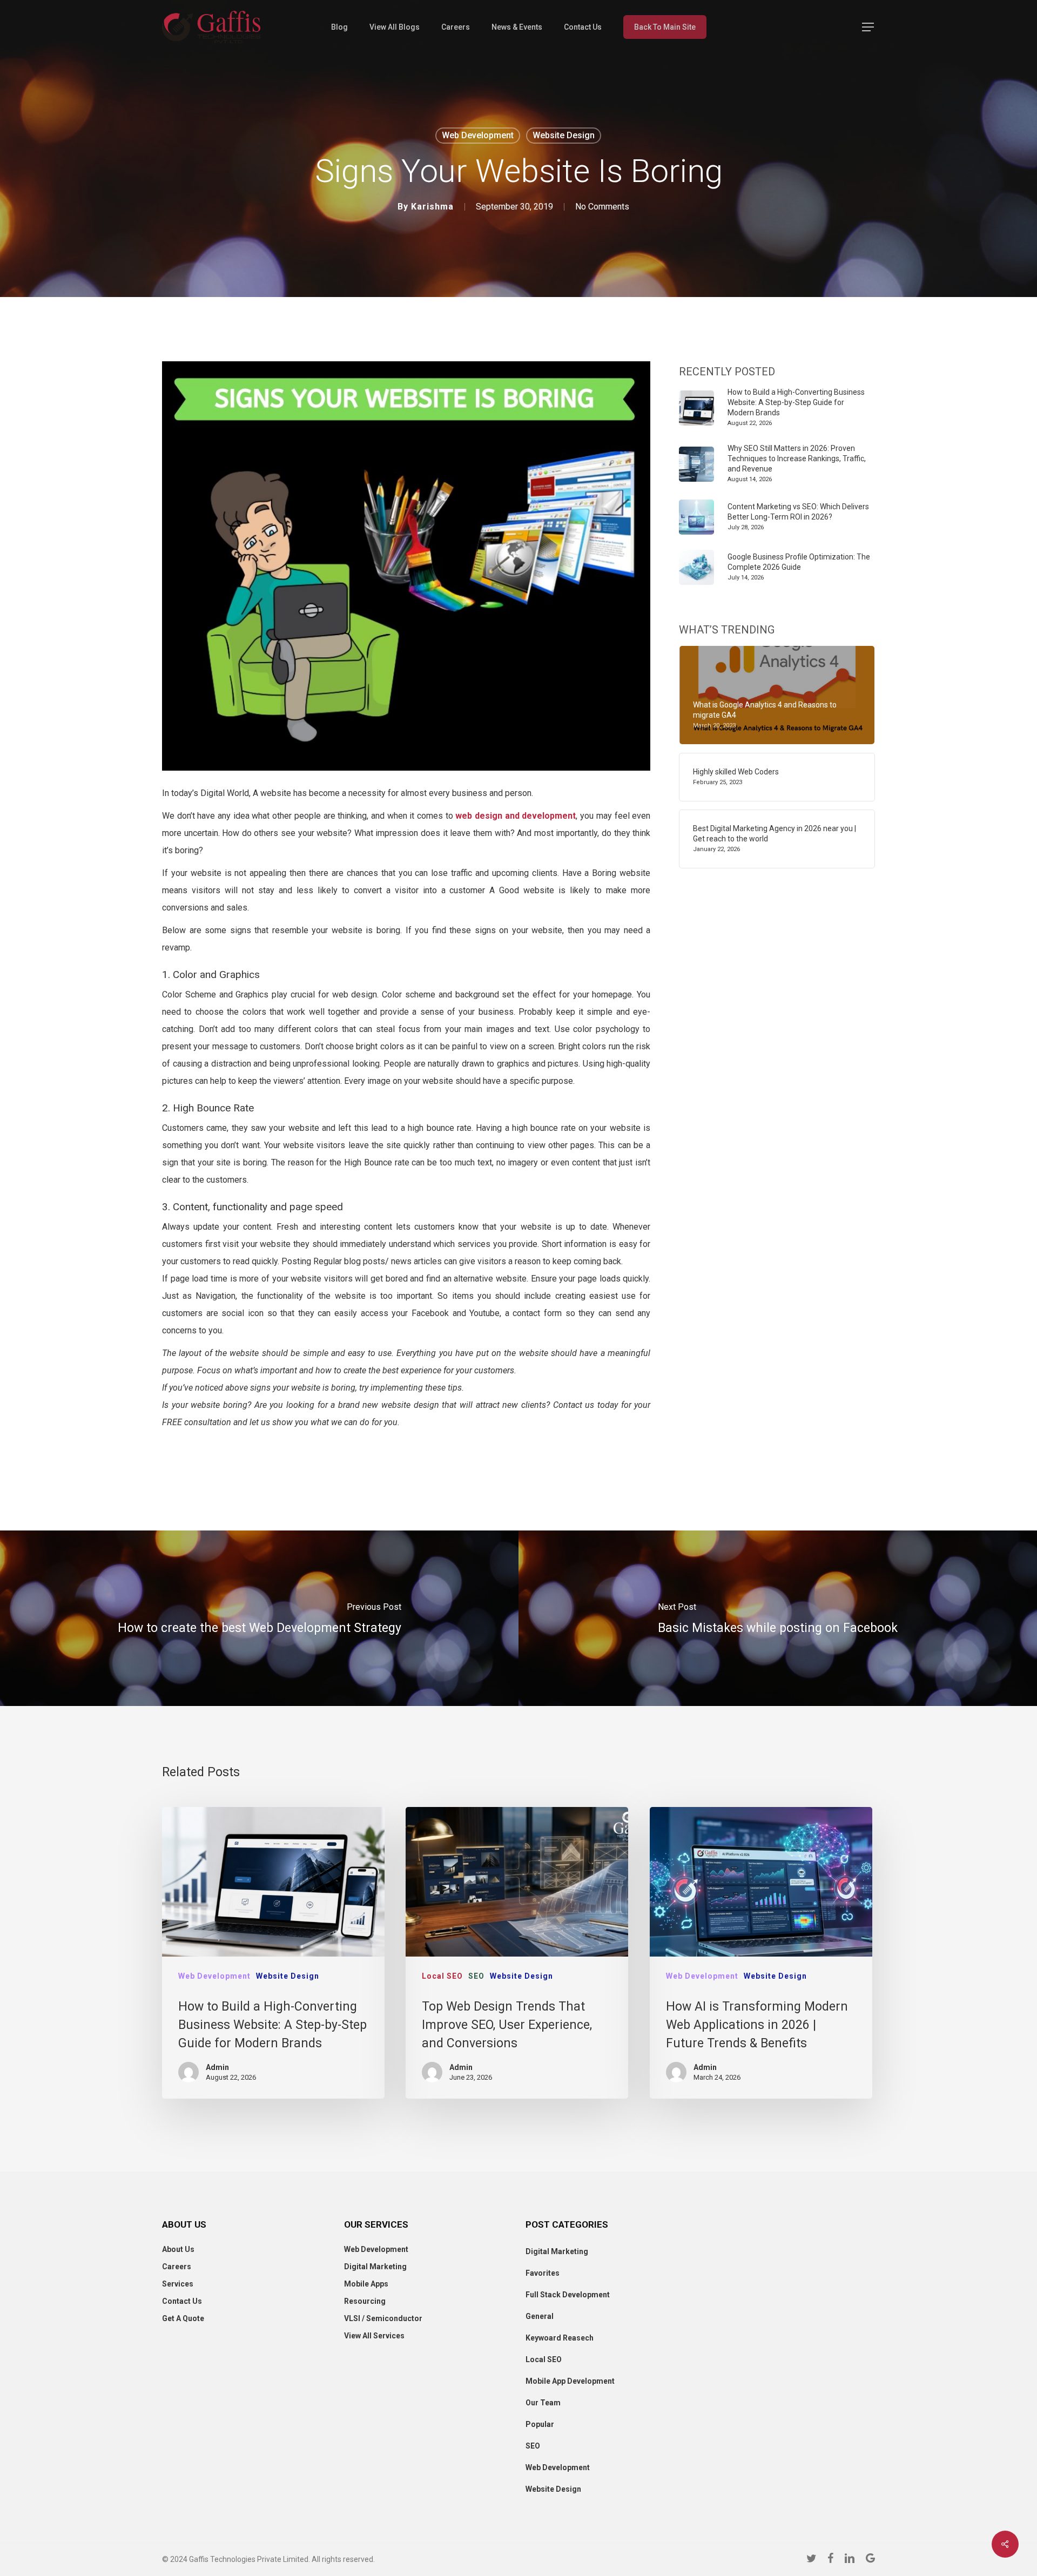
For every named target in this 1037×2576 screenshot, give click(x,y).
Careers (177, 2267)
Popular (540, 2424)
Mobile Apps (366, 2284)
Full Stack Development (568, 2295)
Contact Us (182, 2301)
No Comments (602, 207)
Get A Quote (183, 2318)
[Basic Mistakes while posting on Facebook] (778, 1618)
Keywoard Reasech (560, 2338)
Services (178, 2284)
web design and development (515, 816)
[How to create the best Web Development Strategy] (259, 1618)
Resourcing (365, 2301)
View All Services (374, 2336)
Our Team (543, 2403)
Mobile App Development (570, 2381)
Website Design (564, 135)
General (540, 2316)
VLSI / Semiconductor (383, 2318)
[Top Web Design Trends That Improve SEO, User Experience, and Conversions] (517, 1953)
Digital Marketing (375, 2267)
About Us (178, 2249)
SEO (476, 1976)
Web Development (478, 135)
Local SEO (442, 1976)
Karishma (432, 207)
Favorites (543, 2273)
